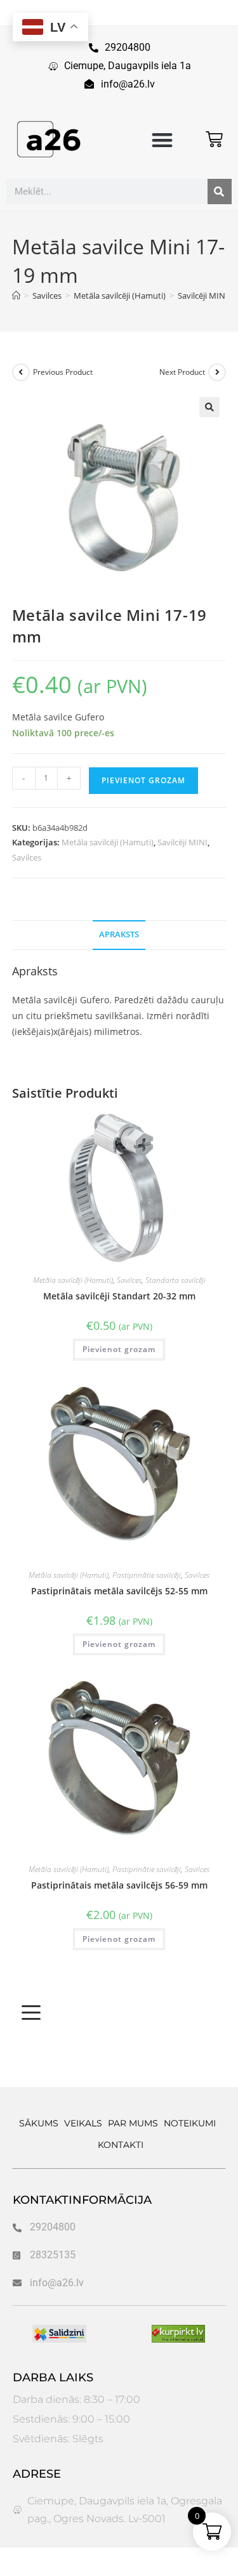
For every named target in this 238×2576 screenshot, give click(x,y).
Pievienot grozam (143, 780)
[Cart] (214, 139)
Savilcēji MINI (182, 842)
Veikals (83, 2123)
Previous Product (63, 372)
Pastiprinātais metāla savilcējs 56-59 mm (119, 1885)
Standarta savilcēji (175, 1280)
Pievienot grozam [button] (119, 1349)
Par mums (133, 2123)
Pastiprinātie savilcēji (147, 1575)
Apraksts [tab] (119, 934)
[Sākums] (16, 296)
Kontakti (121, 2145)
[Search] (220, 192)
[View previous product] (21, 372)
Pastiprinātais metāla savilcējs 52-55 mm (119, 1591)
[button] (162, 140)
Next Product (182, 372)
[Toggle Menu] (31, 2013)
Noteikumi (190, 2123)
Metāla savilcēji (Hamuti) (108, 842)
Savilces (27, 857)
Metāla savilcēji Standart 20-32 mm (119, 1296)
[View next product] (217, 372)
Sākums (39, 2123)
